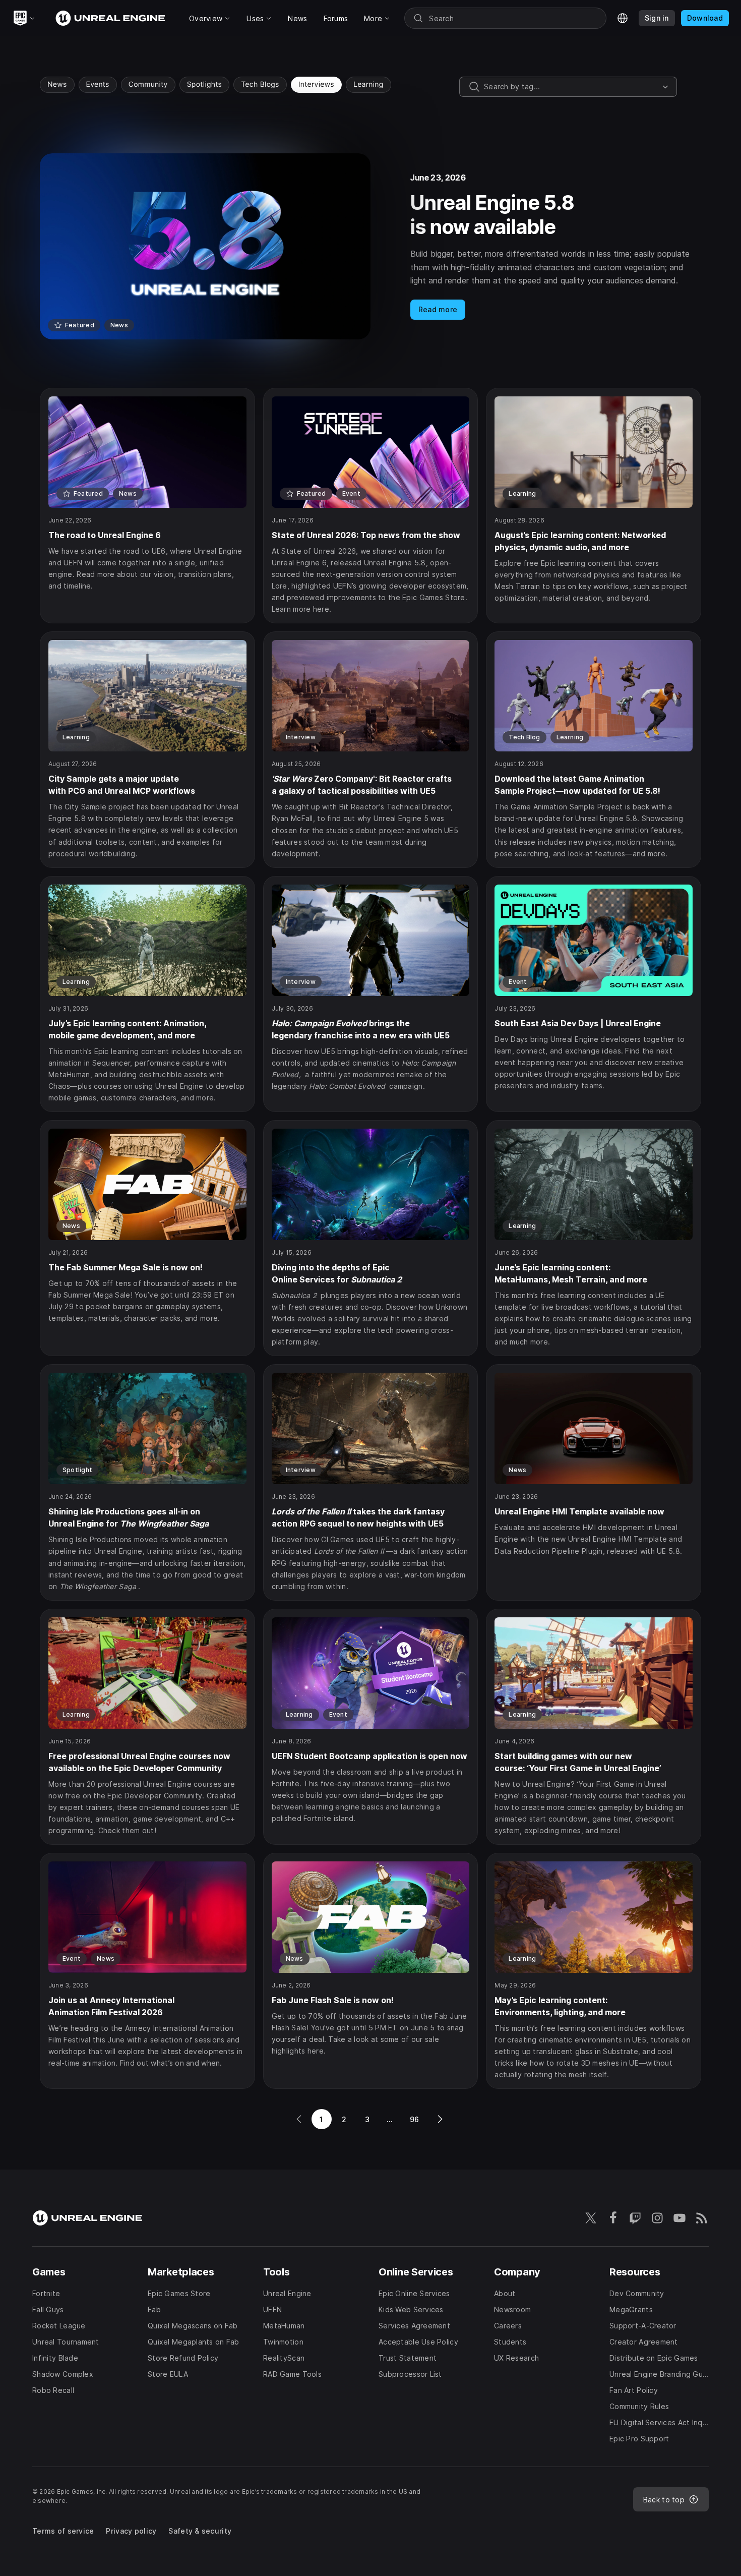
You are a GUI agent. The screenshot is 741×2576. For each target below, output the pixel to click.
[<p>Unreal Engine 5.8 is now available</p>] (371, 246)
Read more (438, 309)
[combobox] (571, 87)
